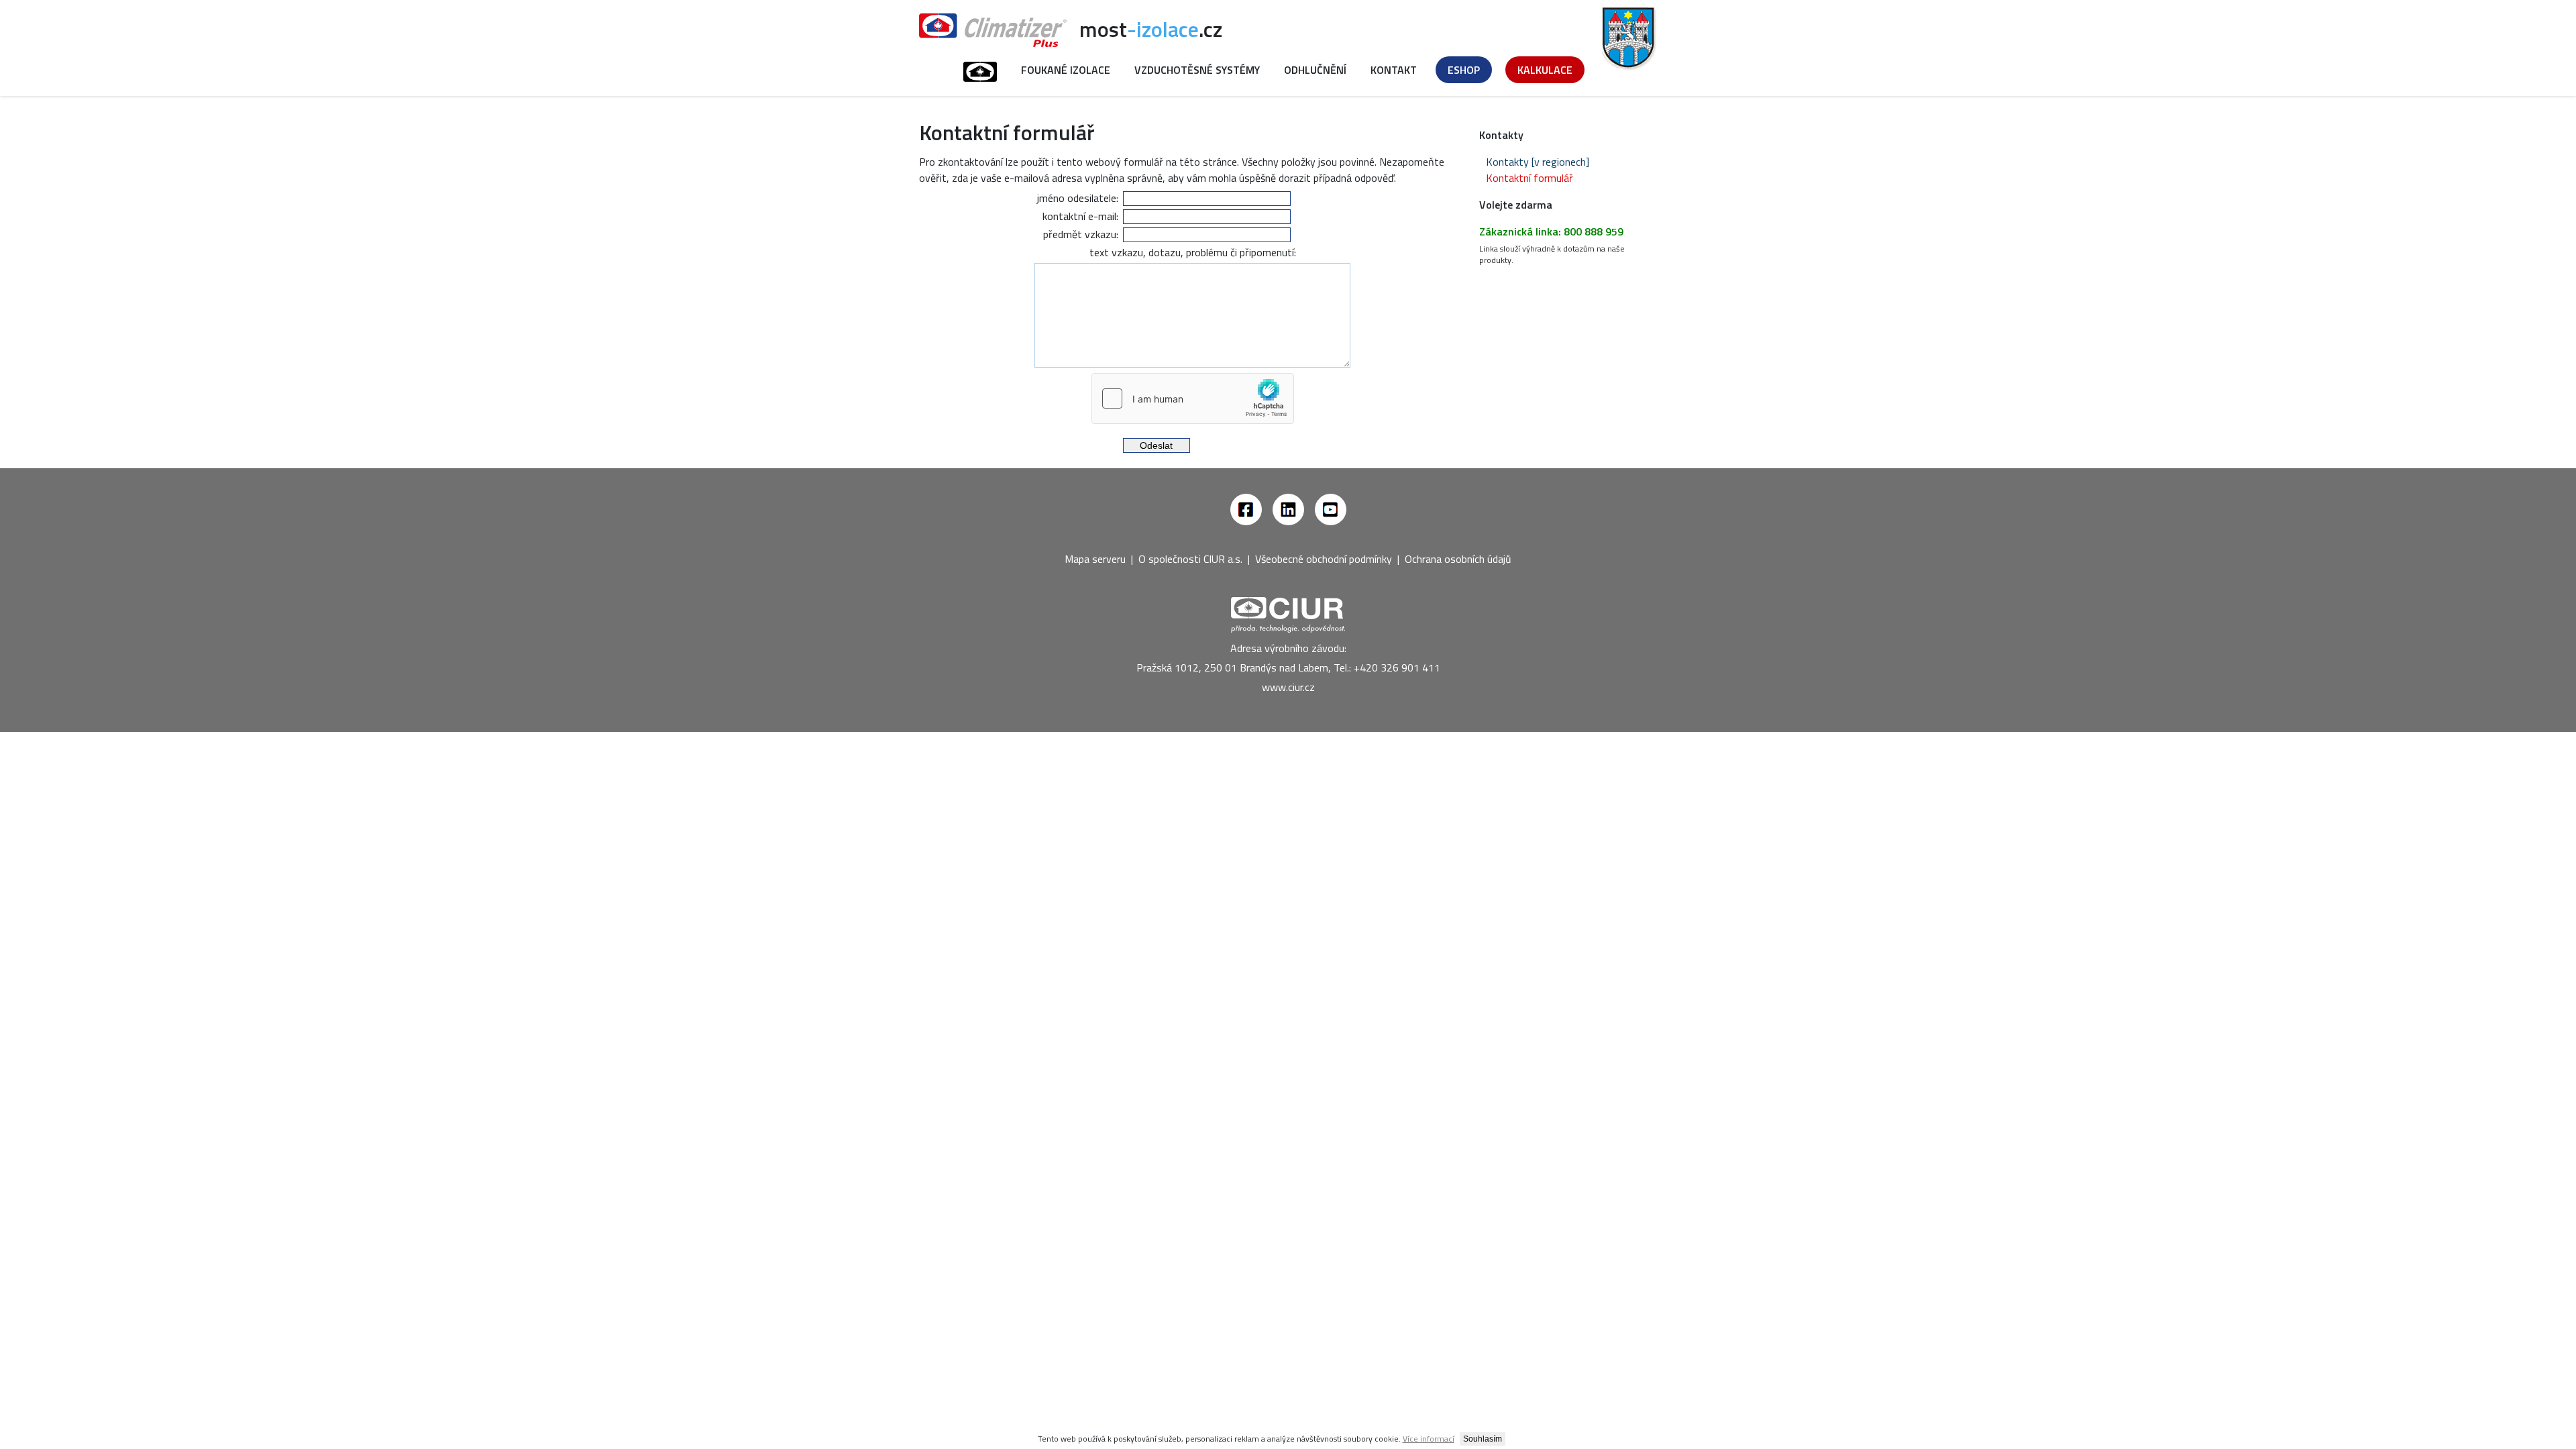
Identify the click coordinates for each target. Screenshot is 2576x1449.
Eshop (1464, 70)
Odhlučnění (1315, 70)
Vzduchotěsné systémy (1197, 70)
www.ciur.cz (1288, 687)
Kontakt (1394, 70)
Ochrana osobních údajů (1458, 559)
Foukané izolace (1066, 70)
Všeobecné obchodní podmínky (1324, 559)
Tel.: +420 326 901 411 (1387, 667)
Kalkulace (1545, 70)
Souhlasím (1483, 1439)
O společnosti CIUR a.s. (1190, 559)
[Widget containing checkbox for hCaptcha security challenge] (1193, 398)
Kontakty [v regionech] (1538, 162)
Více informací (1429, 1439)
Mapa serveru (1095, 559)
